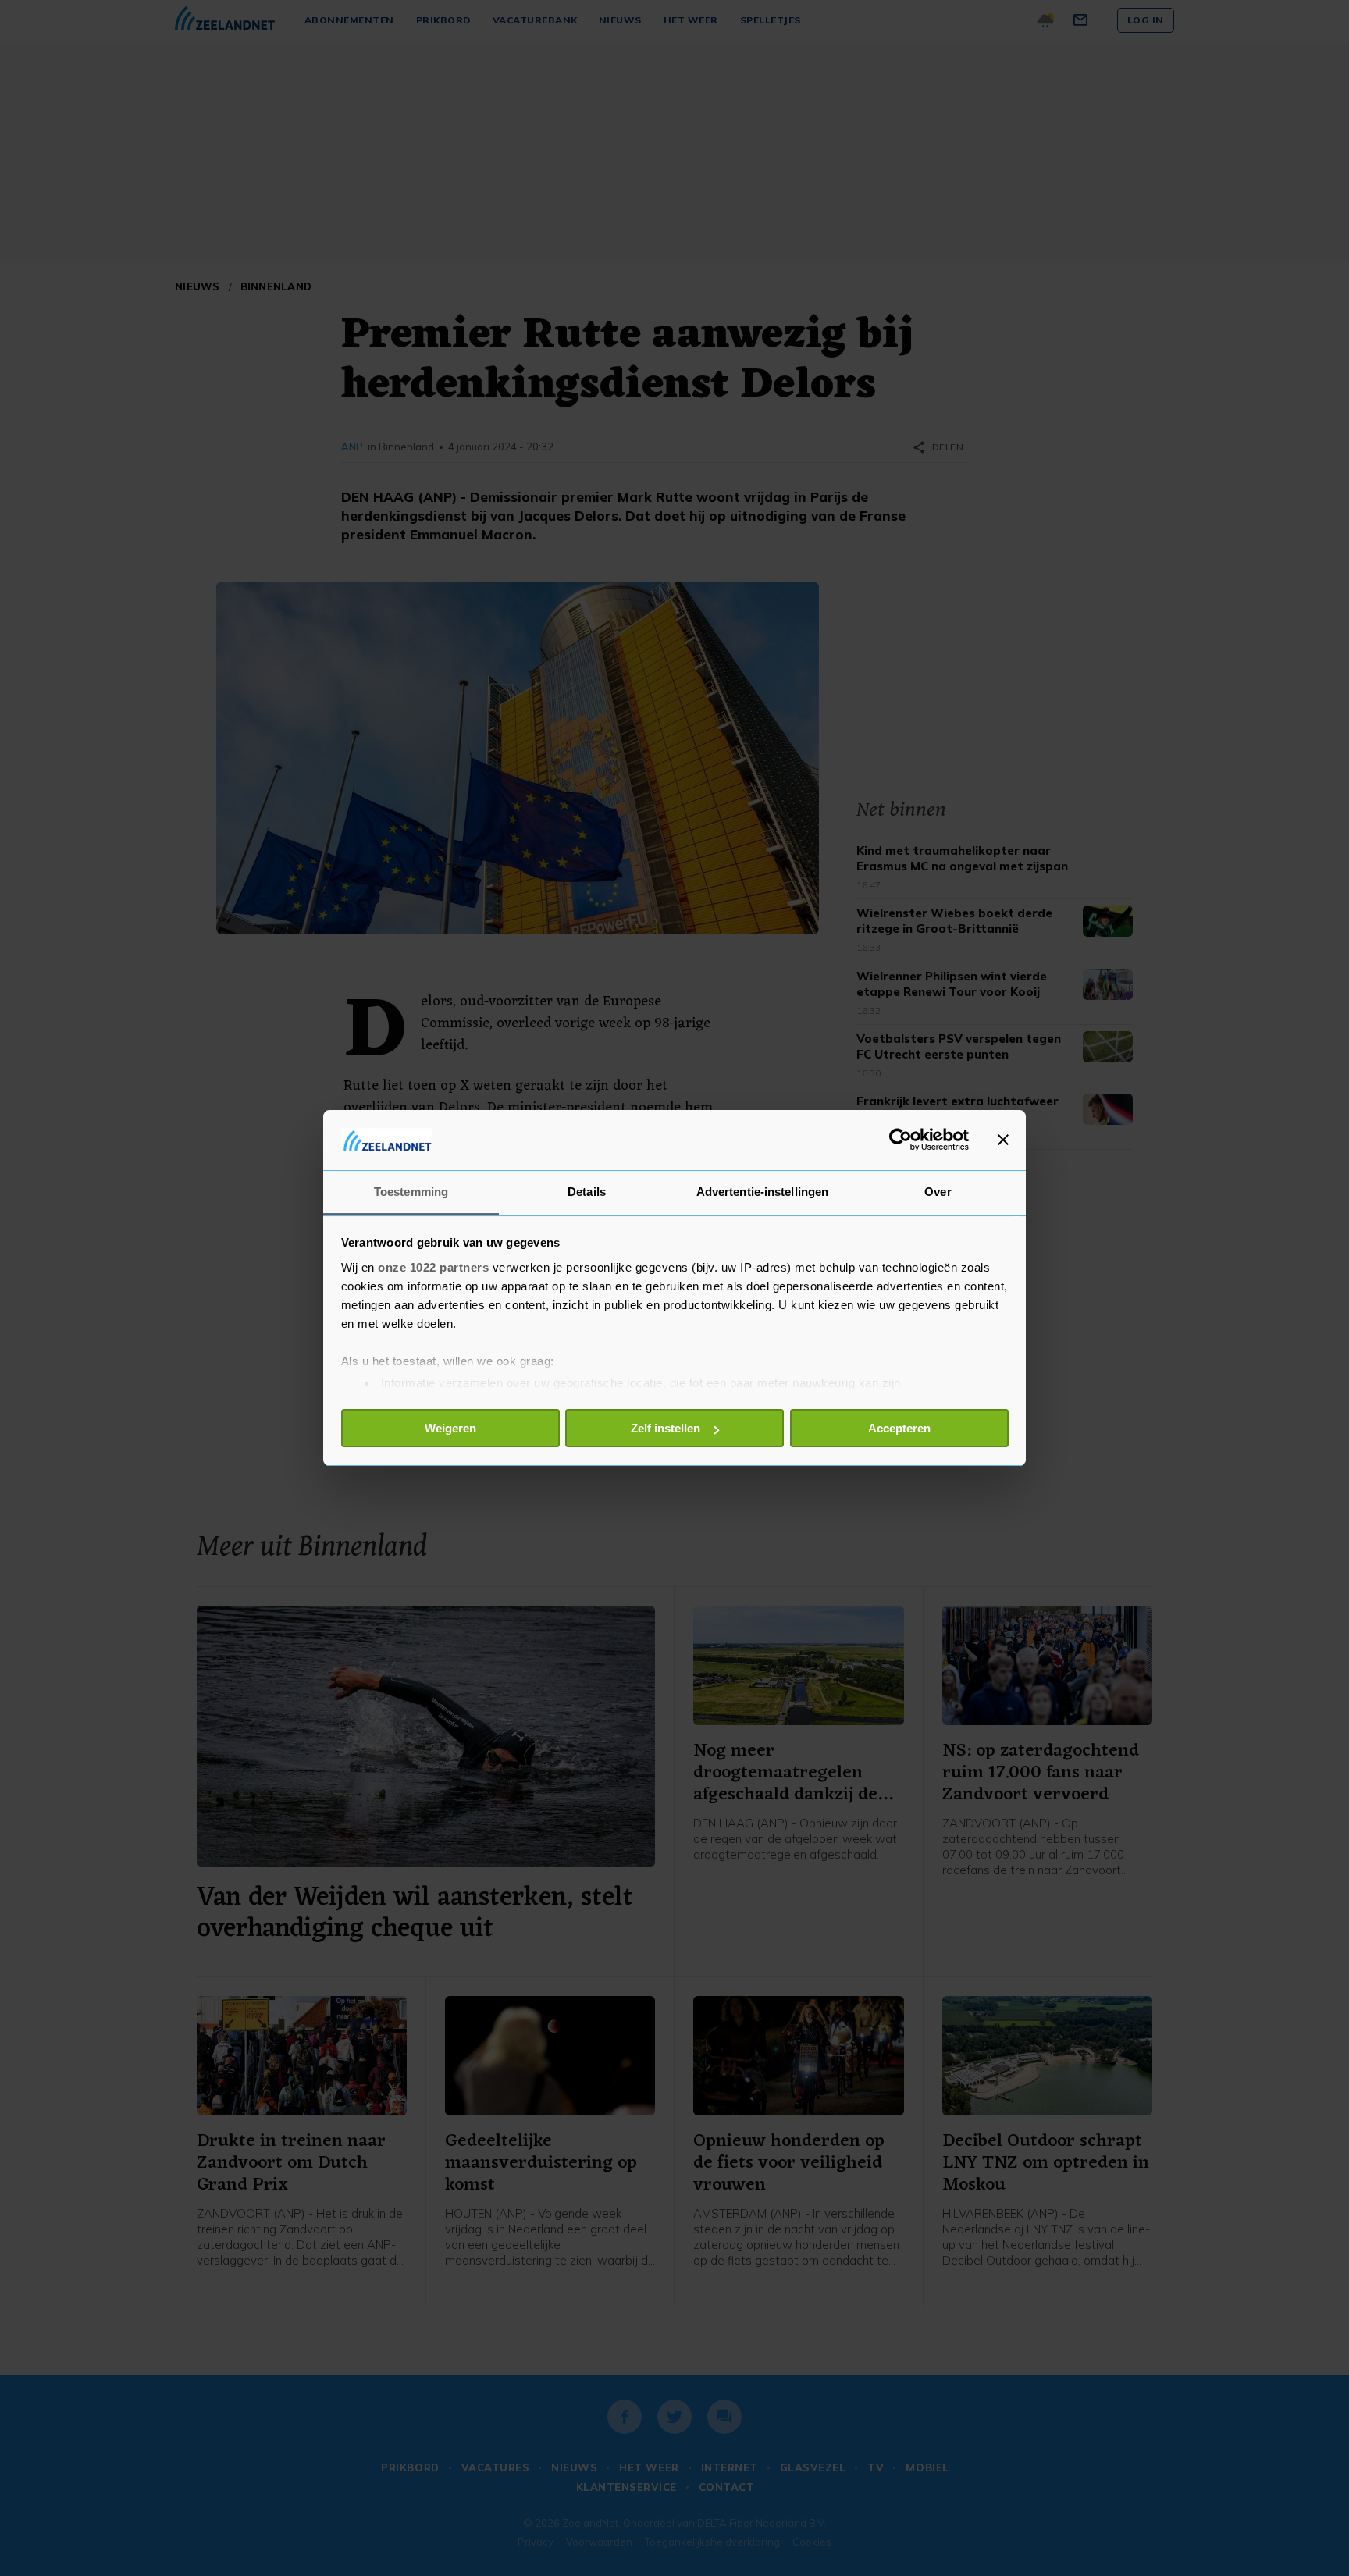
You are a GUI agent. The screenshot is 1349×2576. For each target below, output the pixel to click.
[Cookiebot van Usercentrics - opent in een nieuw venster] (901, 1140)
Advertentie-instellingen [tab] (762, 1192)
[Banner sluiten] (1003, 1140)
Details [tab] (587, 1192)
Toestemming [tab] (411, 1192)
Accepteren (899, 1428)
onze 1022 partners (433, 1267)
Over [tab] (938, 1192)
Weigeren (450, 1428)
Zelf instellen (666, 1428)
